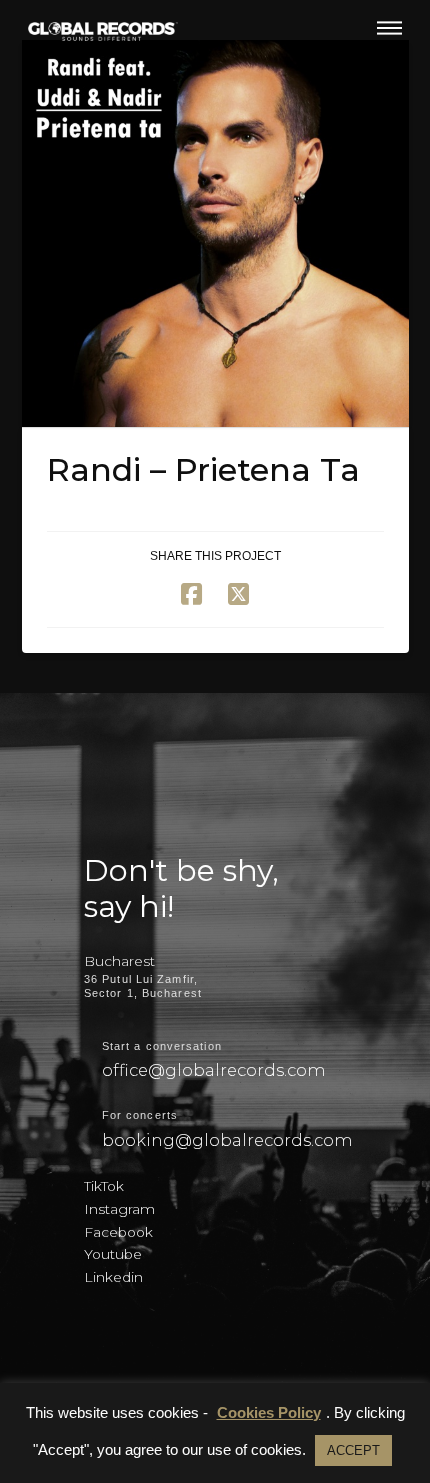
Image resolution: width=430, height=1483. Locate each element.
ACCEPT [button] (353, 1450)
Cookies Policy (269, 1412)
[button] (389, 28)
